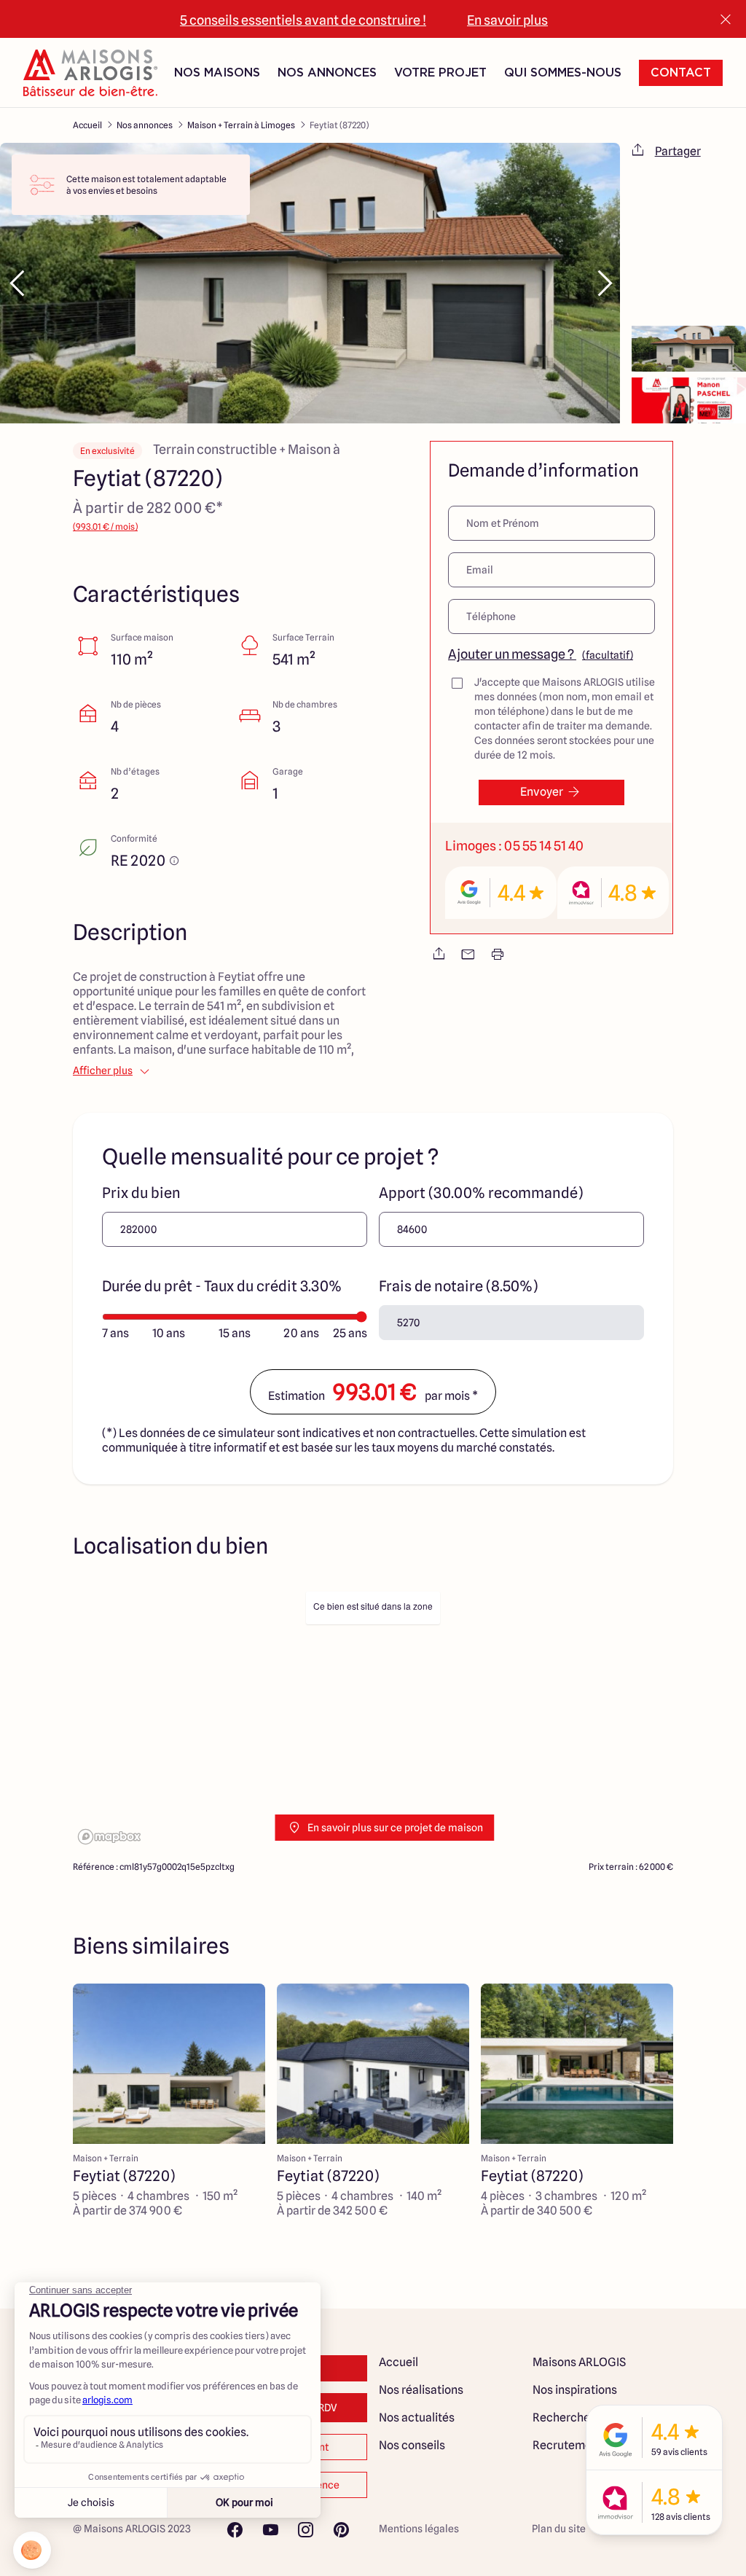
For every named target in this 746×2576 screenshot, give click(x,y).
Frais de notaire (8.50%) (458, 1286)
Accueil (87, 125)
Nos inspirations (575, 2390)
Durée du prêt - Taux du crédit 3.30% (222, 1286)
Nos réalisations (421, 2390)
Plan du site (559, 2529)
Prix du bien (141, 1193)
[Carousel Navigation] (310, 283)
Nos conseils (412, 2445)
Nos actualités (417, 2418)
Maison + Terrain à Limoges (241, 125)
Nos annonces (145, 125)
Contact (681, 73)
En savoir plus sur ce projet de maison (395, 1828)
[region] (373, 1716)
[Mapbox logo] (109, 1837)
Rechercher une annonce (598, 2418)
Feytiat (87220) (339, 125)
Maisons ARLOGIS (579, 2362)
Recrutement (568, 2445)
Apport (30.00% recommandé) (481, 1193)
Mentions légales (419, 2529)
